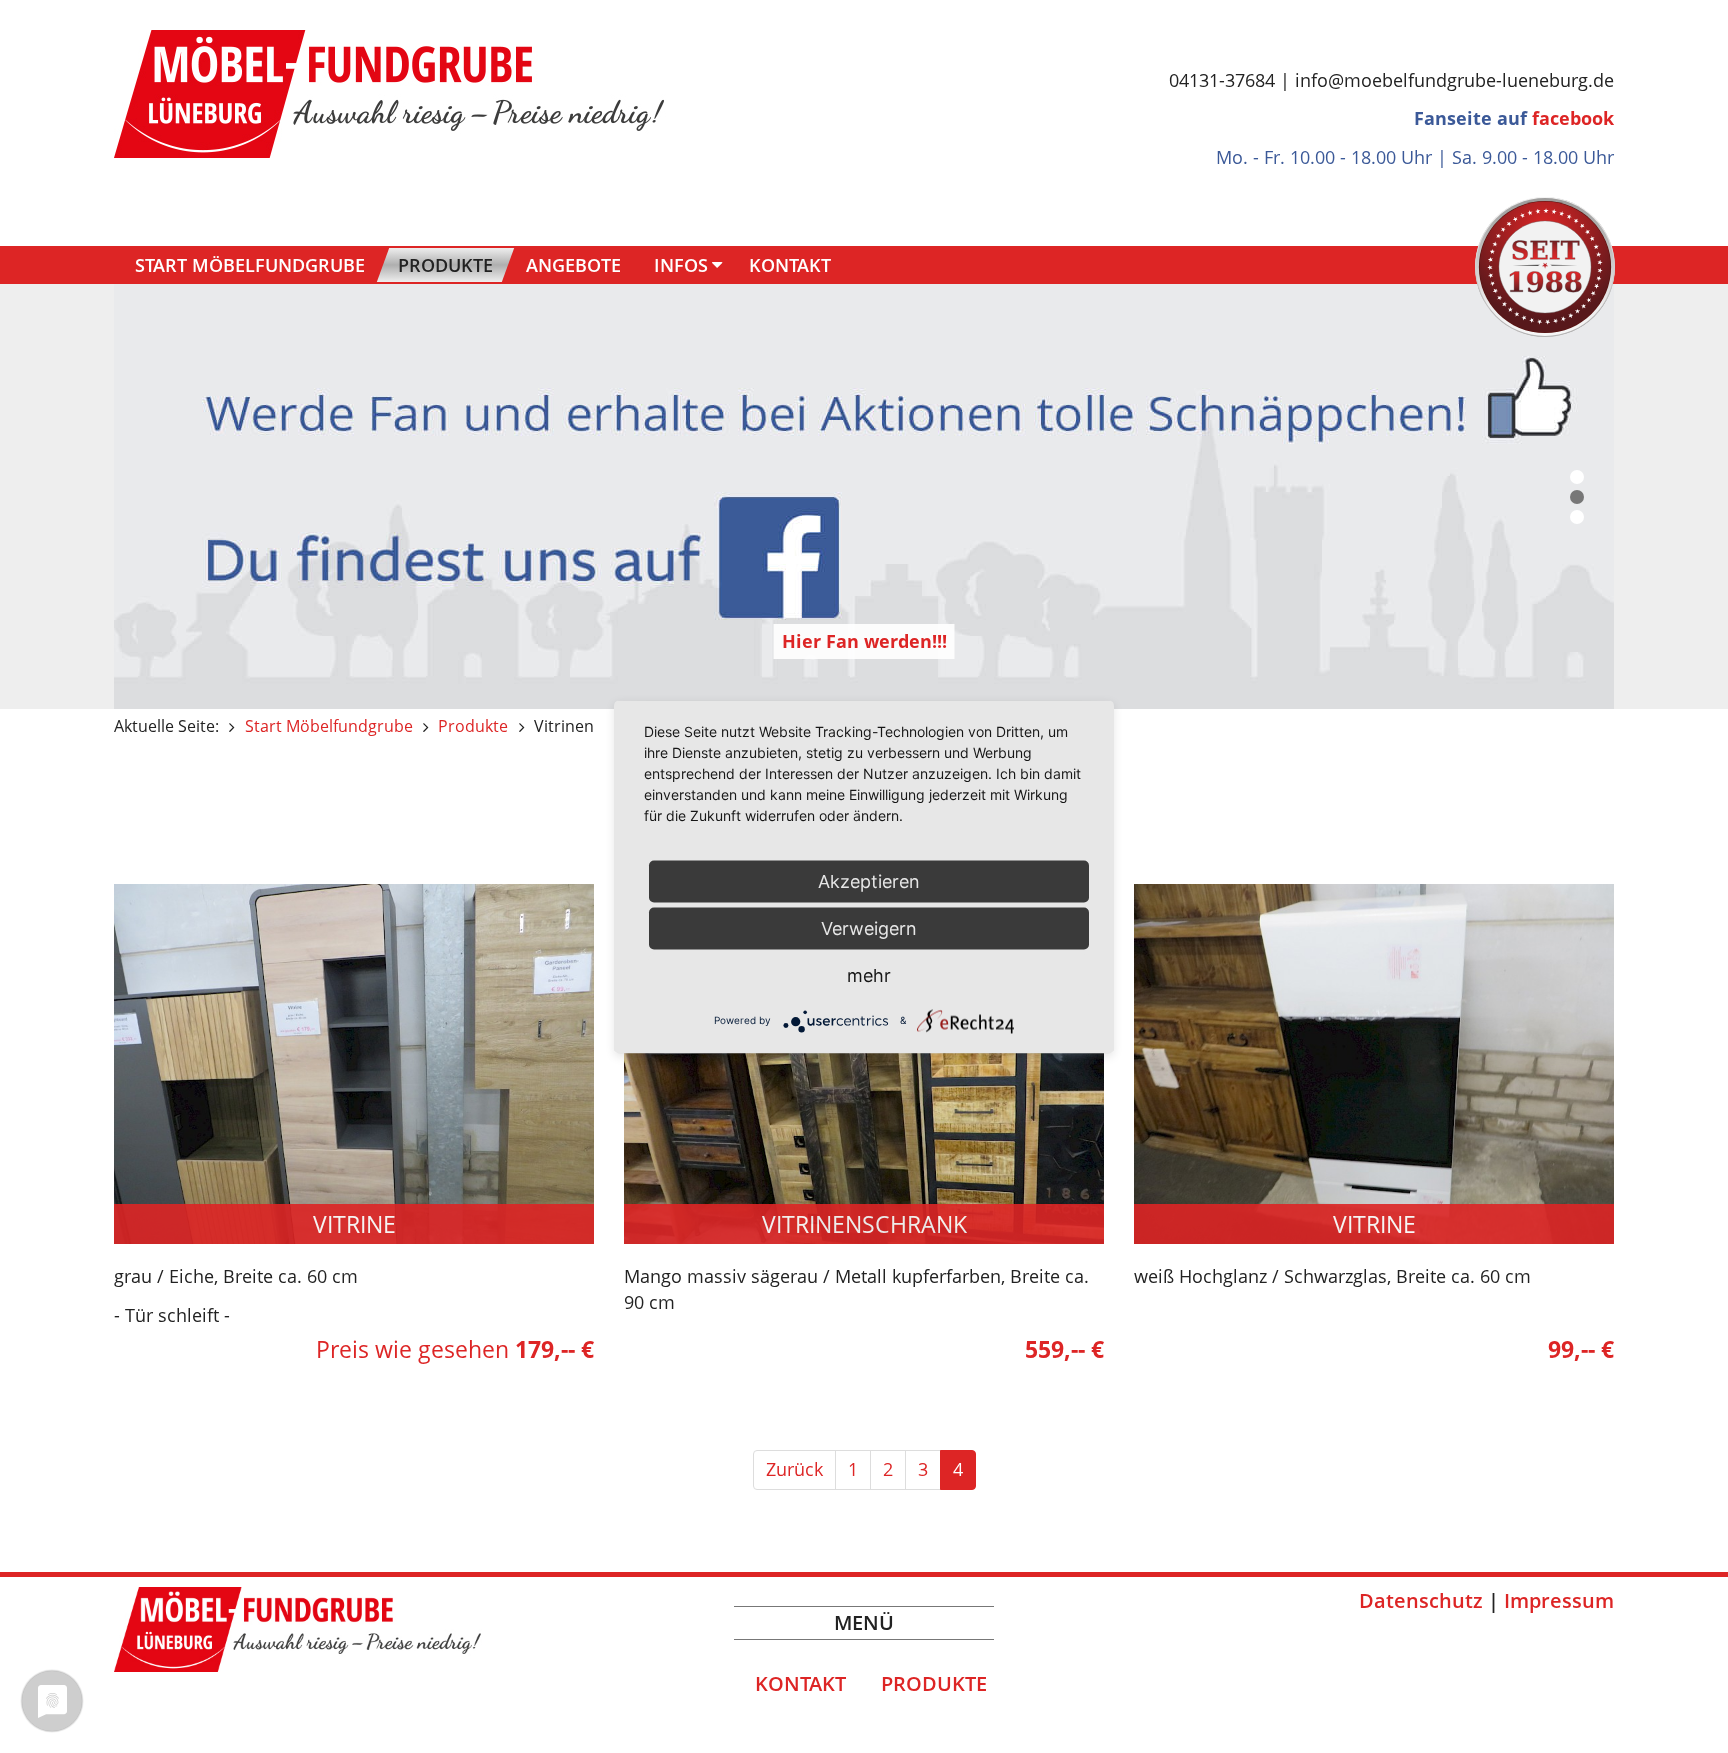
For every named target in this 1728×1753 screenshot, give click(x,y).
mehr (869, 974)
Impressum (1559, 1600)
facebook (1573, 118)
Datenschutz (1421, 1600)
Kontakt (790, 265)
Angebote (573, 265)
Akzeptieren (869, 880)
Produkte (445, 265)
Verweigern (869, 927)
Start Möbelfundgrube (250, 265)
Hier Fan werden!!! (864, 641)
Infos (681, 265)
